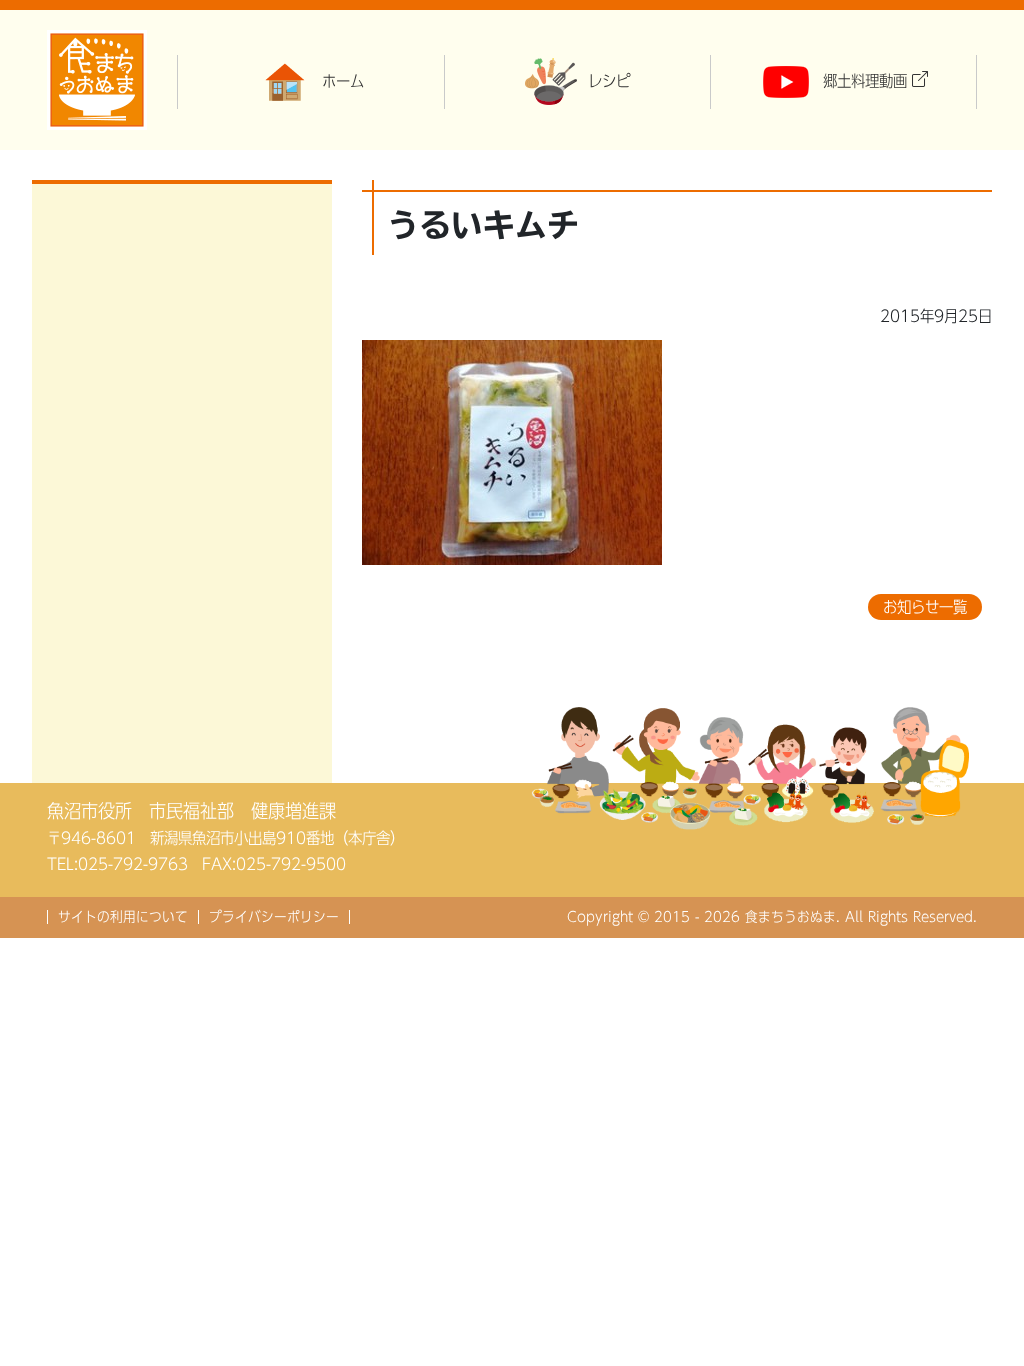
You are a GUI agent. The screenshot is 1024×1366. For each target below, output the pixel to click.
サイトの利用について (123, 917)
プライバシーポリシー (274, 917)
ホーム (343, 81)
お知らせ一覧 (925, 607)
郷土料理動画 (865, 81)
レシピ (609, 81)
